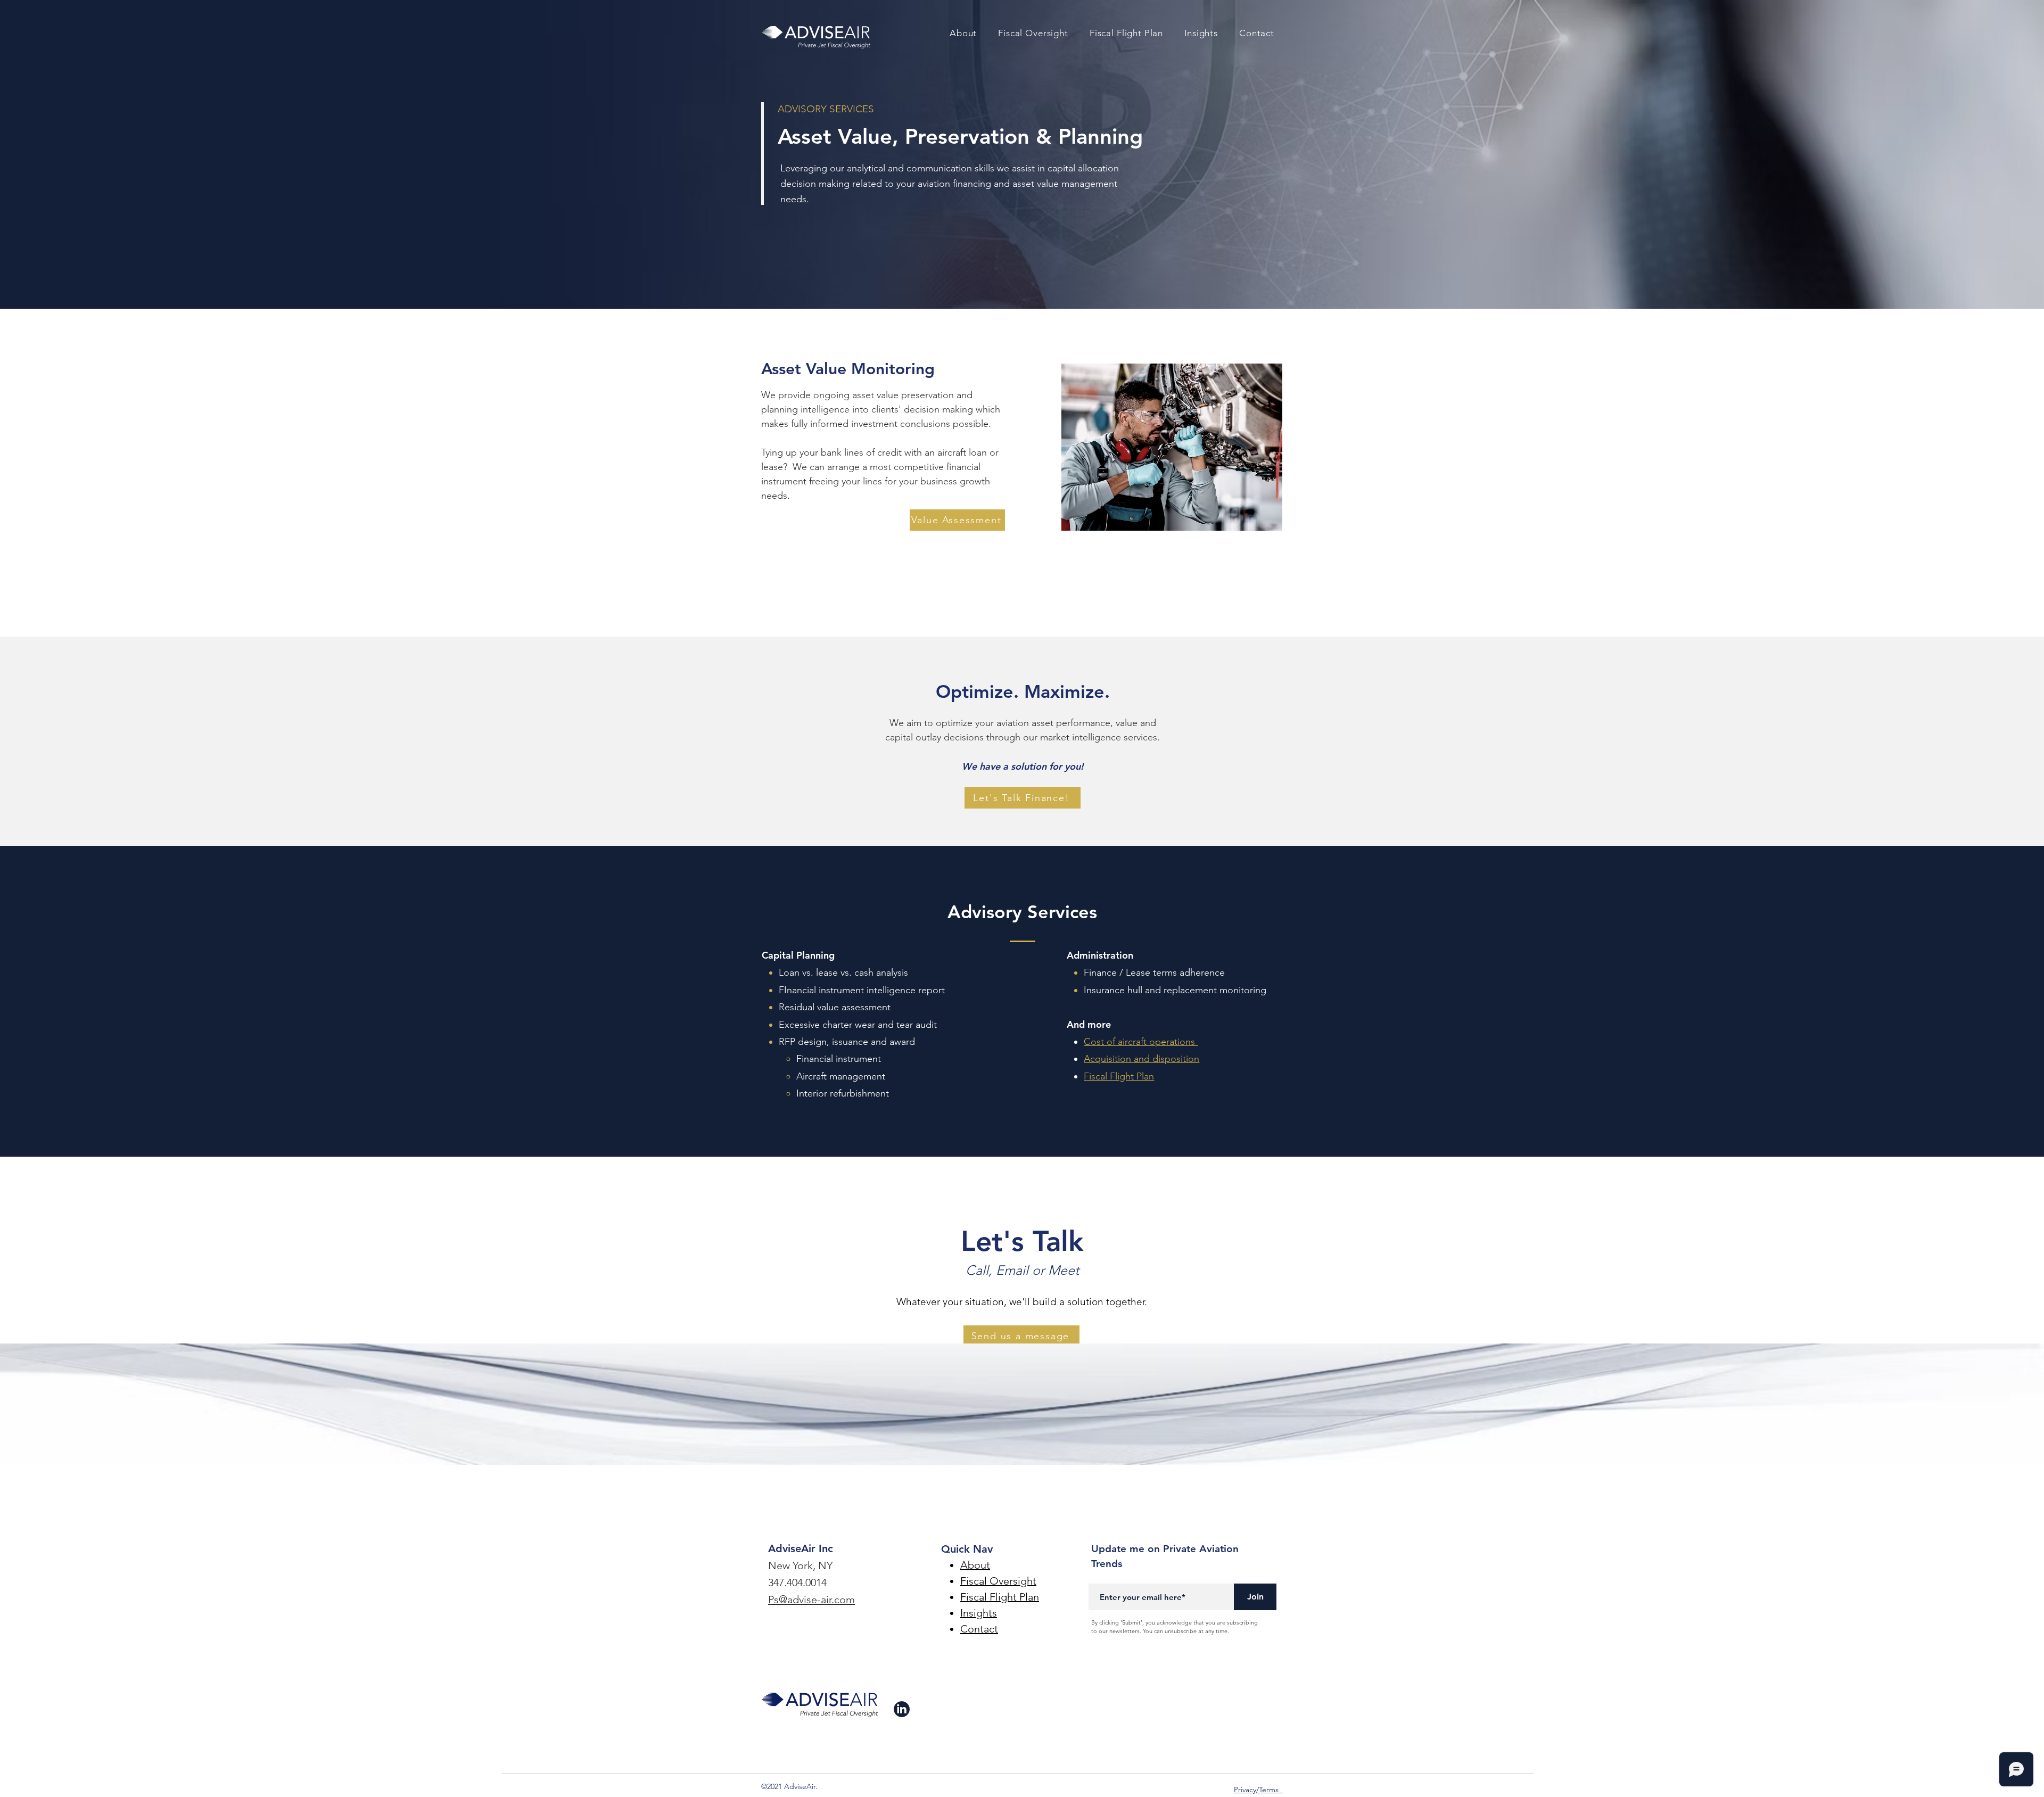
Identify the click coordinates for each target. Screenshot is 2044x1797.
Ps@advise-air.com (811, 1600)
